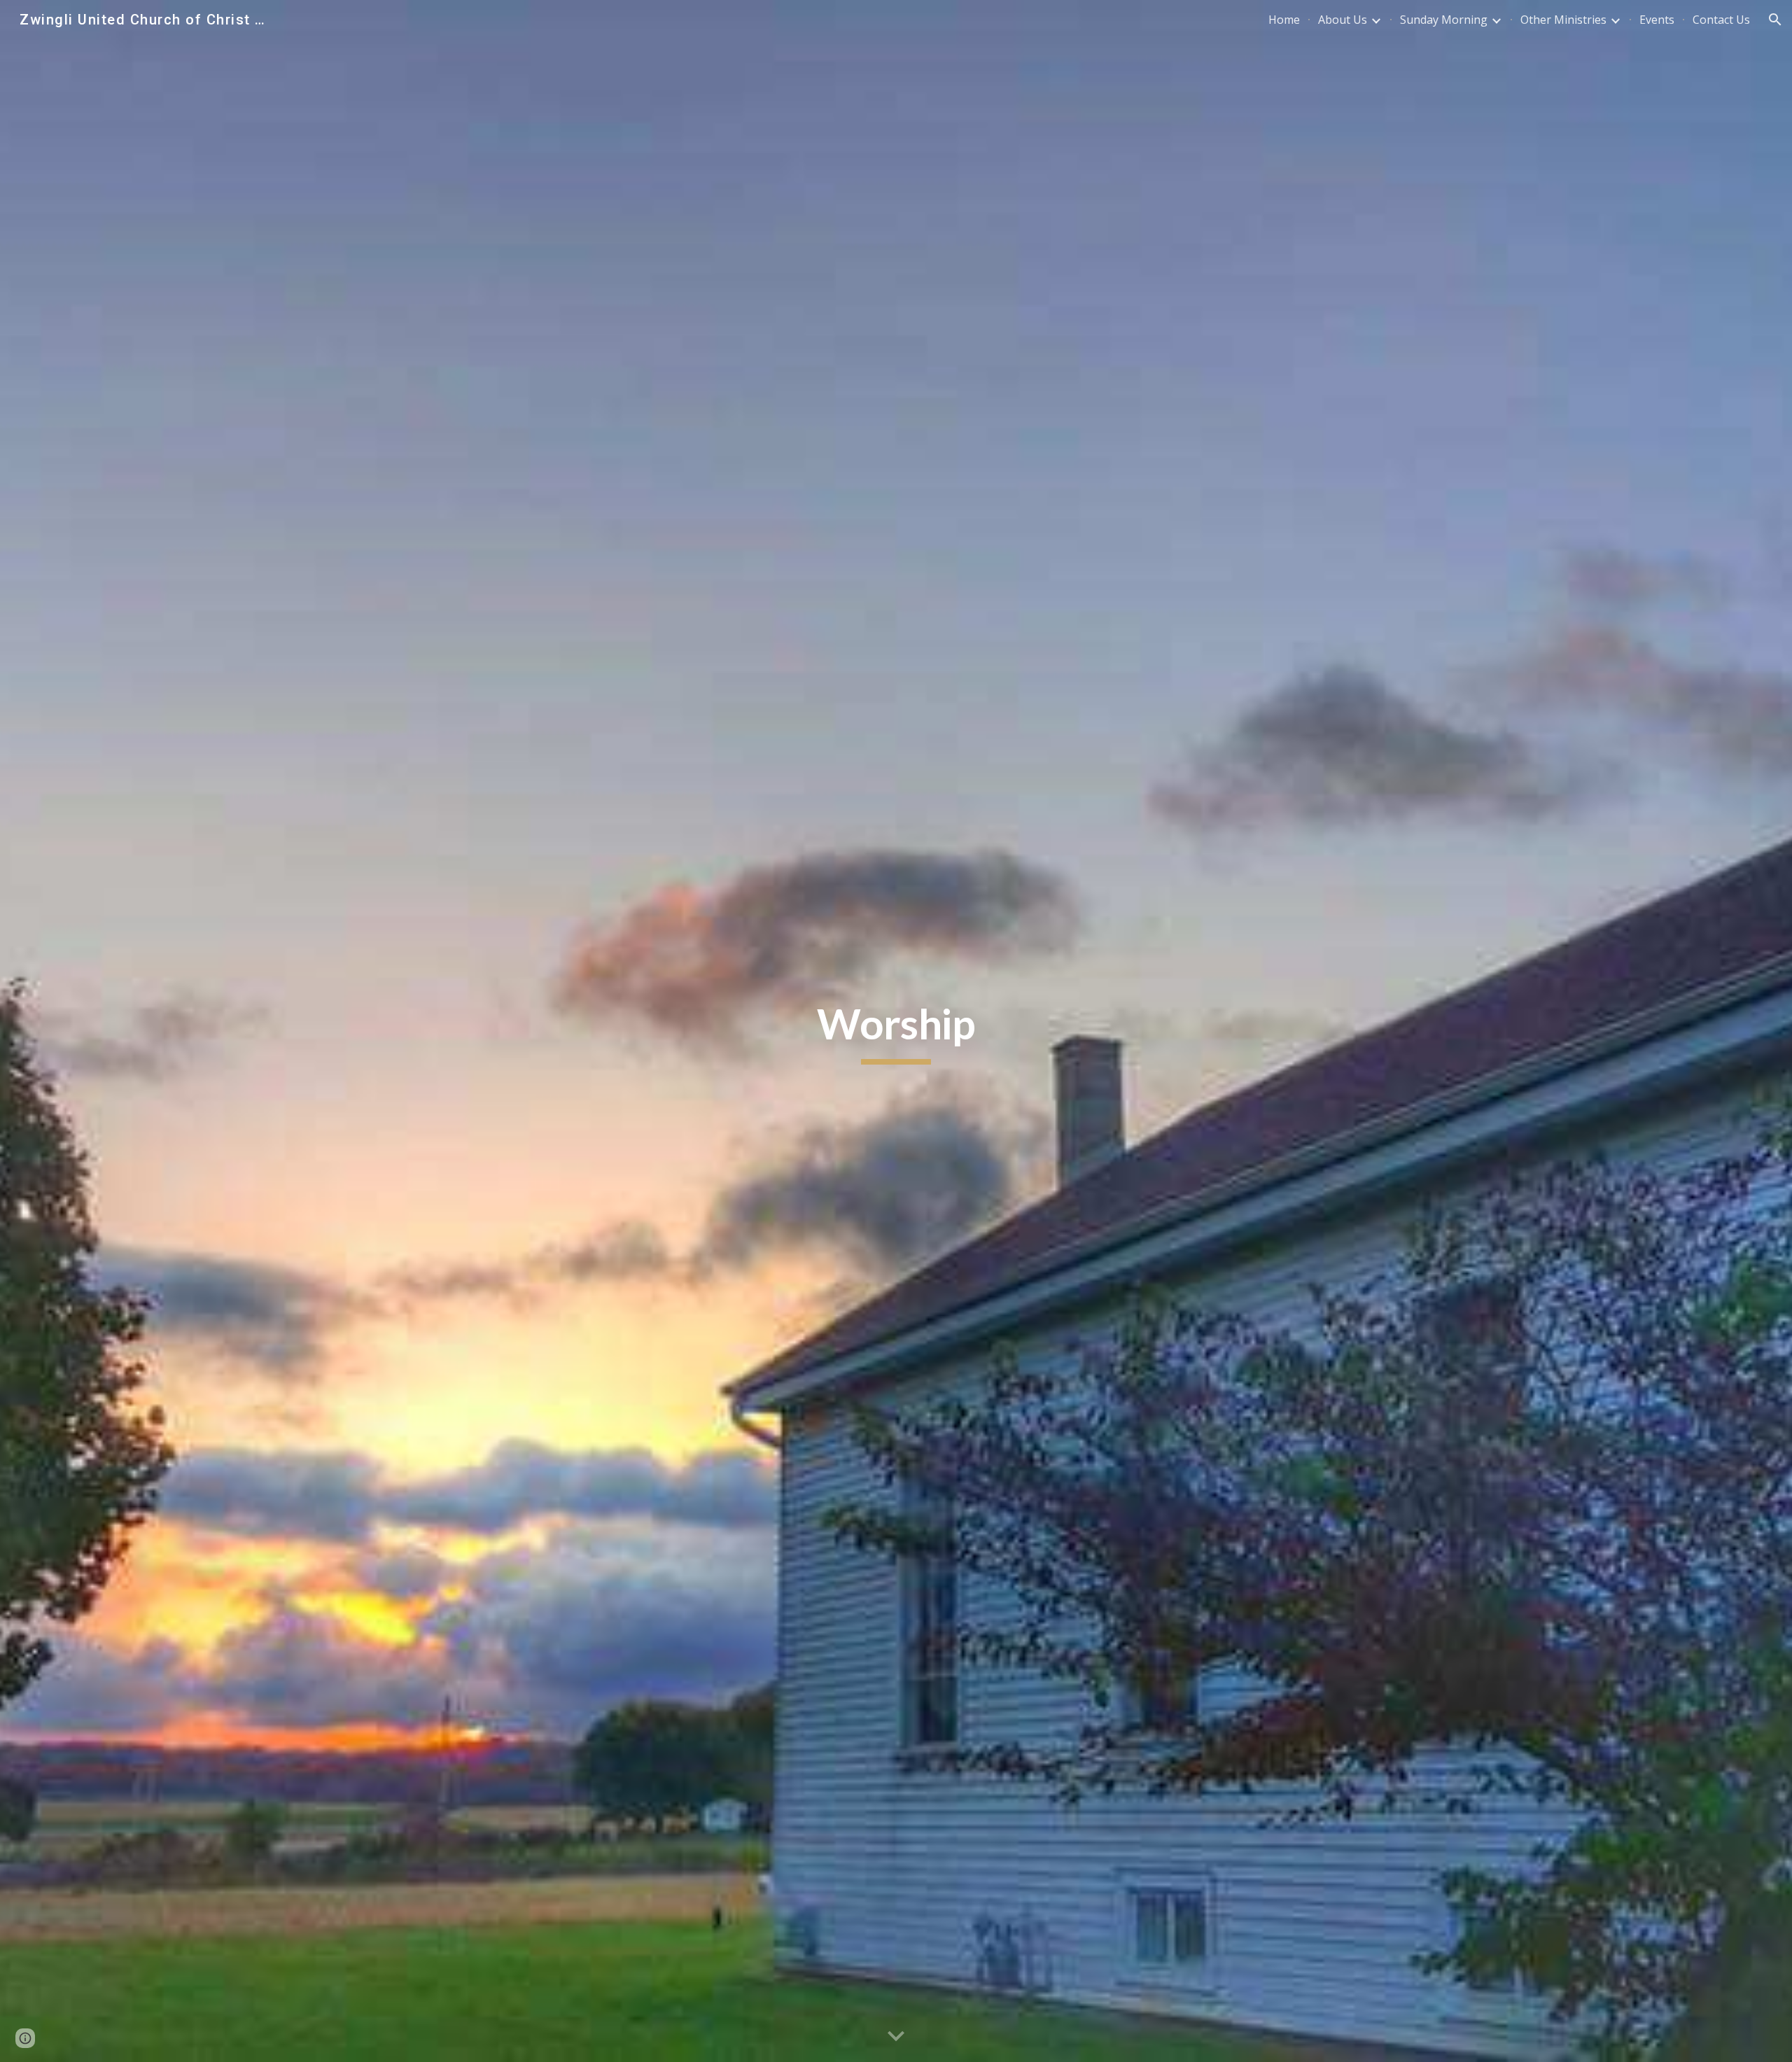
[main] (896, 1031)
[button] (1775, 20)
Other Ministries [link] (1563, 20)
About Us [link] (1343, 20)
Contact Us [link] (1721, 20)
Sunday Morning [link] (1444, 20)
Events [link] (1657, 20)
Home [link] (1284, 20)
